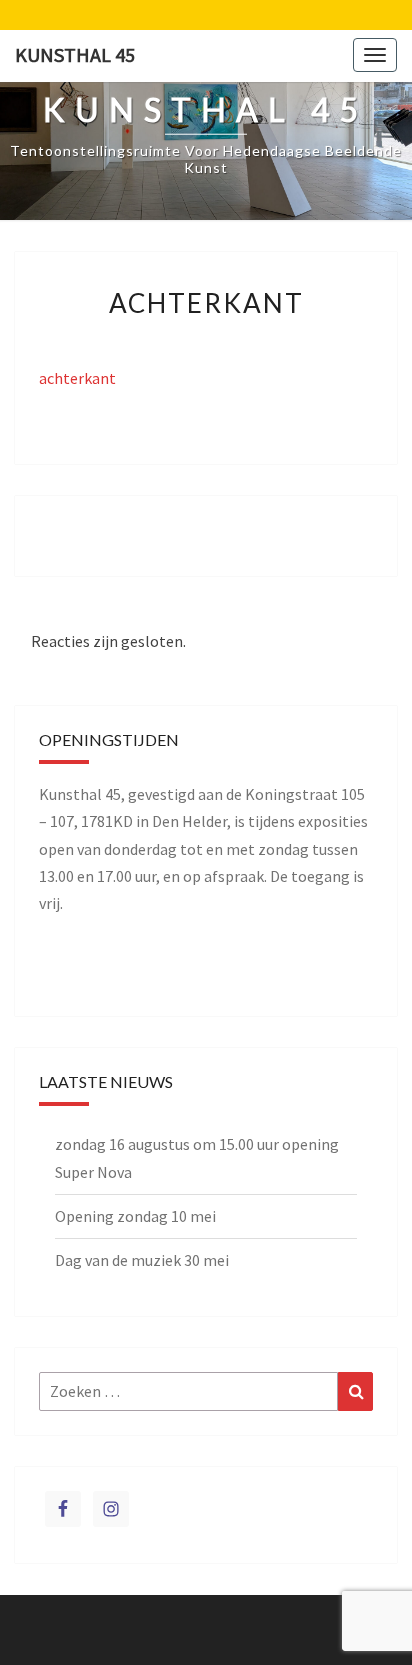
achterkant (77, 378)
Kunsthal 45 (75, 54)
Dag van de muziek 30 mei (142, 1260)
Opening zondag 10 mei (135, 1216)
